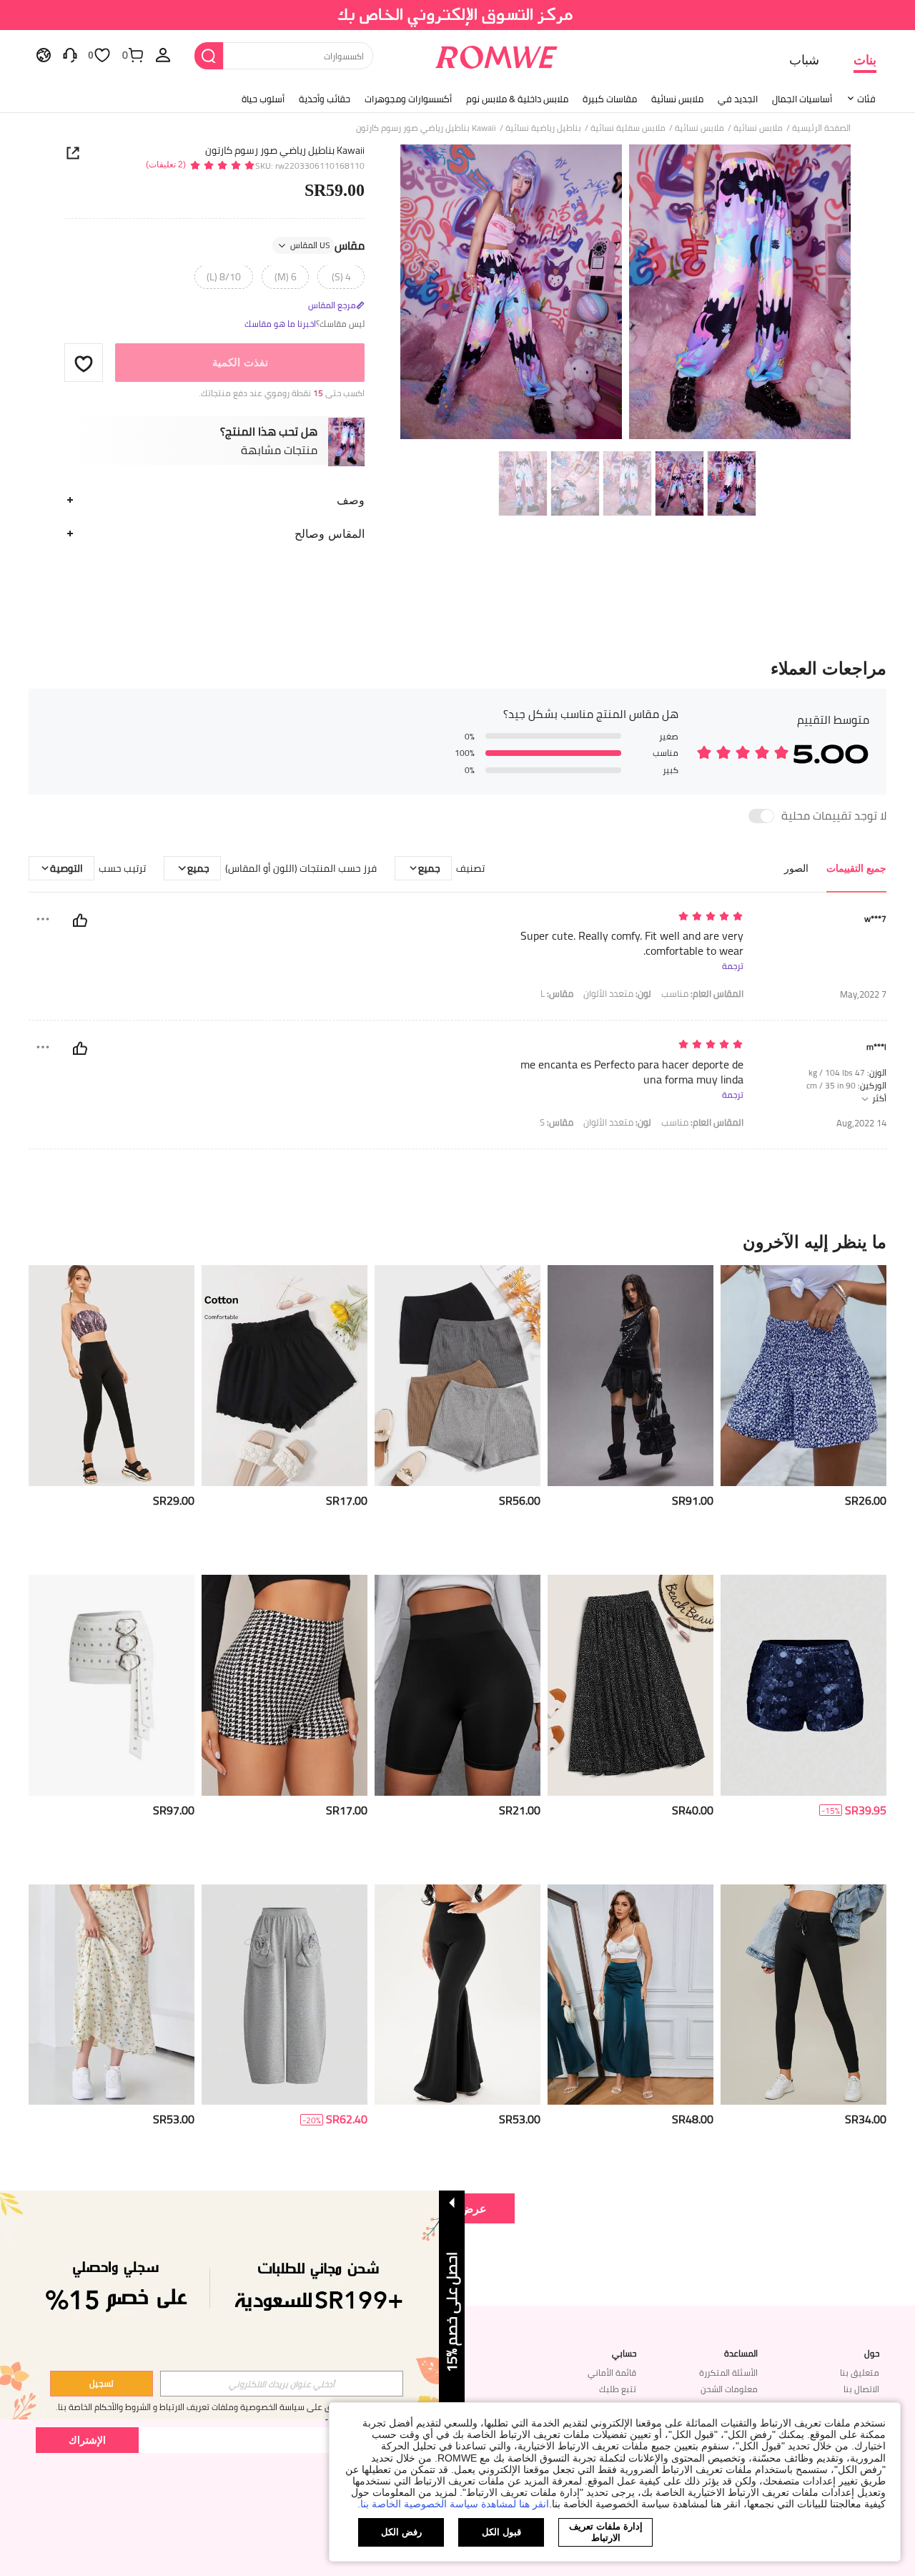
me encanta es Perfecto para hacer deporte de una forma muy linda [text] (632, 1072)
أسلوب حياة (263, 99)
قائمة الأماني (612, 2373)
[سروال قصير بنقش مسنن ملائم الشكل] (285, 1685)
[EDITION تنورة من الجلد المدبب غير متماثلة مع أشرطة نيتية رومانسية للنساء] (630, 1376)
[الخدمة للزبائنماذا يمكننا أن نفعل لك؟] (70, 54)
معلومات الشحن (729, 2389)
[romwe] (496, 54)
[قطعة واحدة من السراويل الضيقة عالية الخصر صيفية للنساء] (112, 1376)
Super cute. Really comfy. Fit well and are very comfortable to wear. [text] (632, 943)
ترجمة (733, 966)
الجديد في (738, 99)
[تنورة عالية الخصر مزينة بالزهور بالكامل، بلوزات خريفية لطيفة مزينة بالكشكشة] (112, 1995)
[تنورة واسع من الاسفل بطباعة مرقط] (630, 1685)
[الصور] (625, 294)
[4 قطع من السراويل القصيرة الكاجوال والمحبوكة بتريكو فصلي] (457, 1376)
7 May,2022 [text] (863, 994)
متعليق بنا (860, 2373)
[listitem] (803, 1414)
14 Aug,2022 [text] (861, 1123)
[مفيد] (80, 920)
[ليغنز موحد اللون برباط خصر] (803, 1995)
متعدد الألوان (617, 994)
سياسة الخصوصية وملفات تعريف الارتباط (232, 2407)
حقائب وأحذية (325, 99)
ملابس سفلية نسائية (628, 128)
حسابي (624, 2354)
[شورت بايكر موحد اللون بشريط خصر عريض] (457, 1685)
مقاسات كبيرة (610, 99)
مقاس (327, 246)
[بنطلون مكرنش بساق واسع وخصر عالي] (630, 1995)
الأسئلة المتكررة (728, 2373)
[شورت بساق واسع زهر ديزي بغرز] (803, 1376)
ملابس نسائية (677, 99)
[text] (622, 917)
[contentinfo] (866, 1501)
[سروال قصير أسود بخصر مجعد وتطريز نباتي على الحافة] (285, 1376)
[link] (458, 17)
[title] (457, 1242)
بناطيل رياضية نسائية (543, 128)
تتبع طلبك (618, 2389)
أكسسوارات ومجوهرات (408, 99)
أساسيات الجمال (802, 99)
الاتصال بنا (861, 2389)
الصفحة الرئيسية (821, 128)
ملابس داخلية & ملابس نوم (517, 99)
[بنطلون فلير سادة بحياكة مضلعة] (457, 1995)
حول (872, 2354)
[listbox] (163, 54)
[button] (84, 363)
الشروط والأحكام (123, 2407)
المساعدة (741, 2354)
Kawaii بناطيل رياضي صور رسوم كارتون (285, 150)
